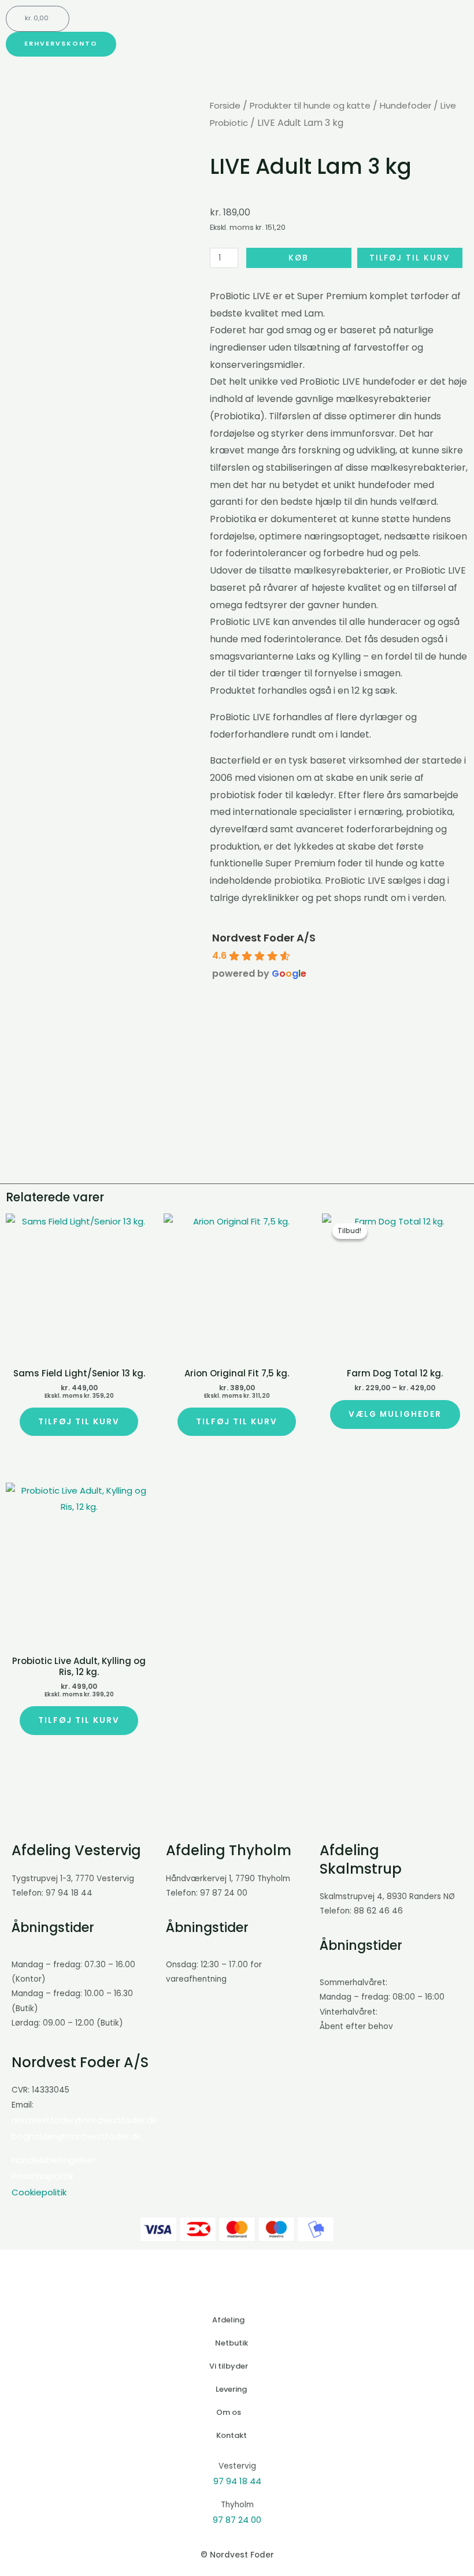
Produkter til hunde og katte (310, 105)
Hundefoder (406, 105)
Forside (225, 105)
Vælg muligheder (395, 1414)
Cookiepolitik (39, 2192)
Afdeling (228, 2320)
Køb (299, 258)
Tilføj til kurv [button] (79, 1422)
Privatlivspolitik (42, 2176)
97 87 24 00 (237, 2520)
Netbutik (232, 2343)
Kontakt (232, 2435)
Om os (229, 2412)
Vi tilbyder (229, 2366)
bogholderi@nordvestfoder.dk (76, 2136)
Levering (231, 2389)
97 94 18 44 (237, 2481)
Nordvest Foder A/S (264, 938)
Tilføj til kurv (410, 258)
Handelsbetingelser (53, 2160)
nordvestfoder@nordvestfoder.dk (84, 2120)
